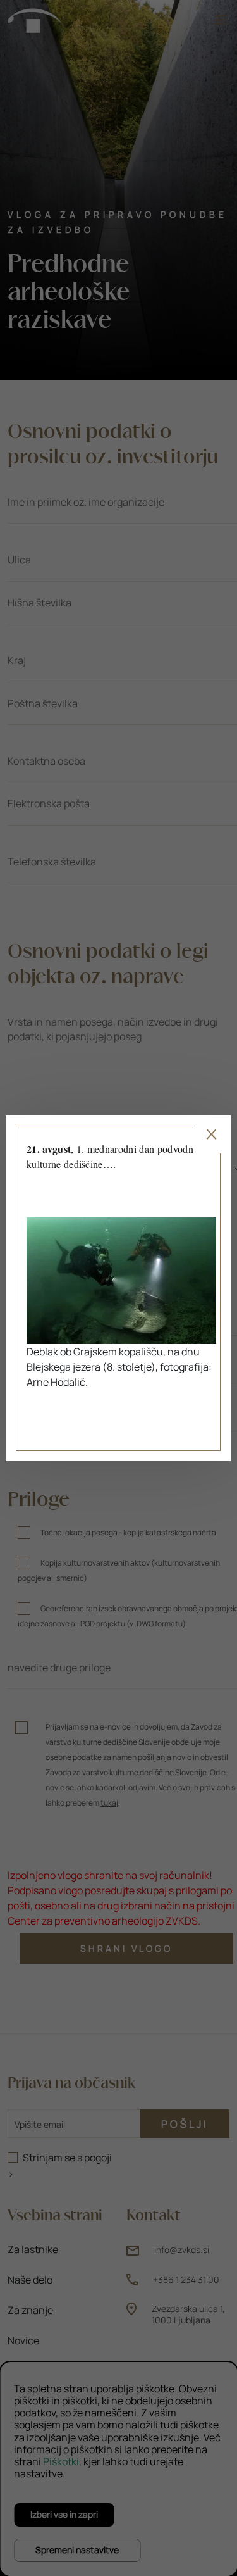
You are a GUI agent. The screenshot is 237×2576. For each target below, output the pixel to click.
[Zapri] (212, 1134)
